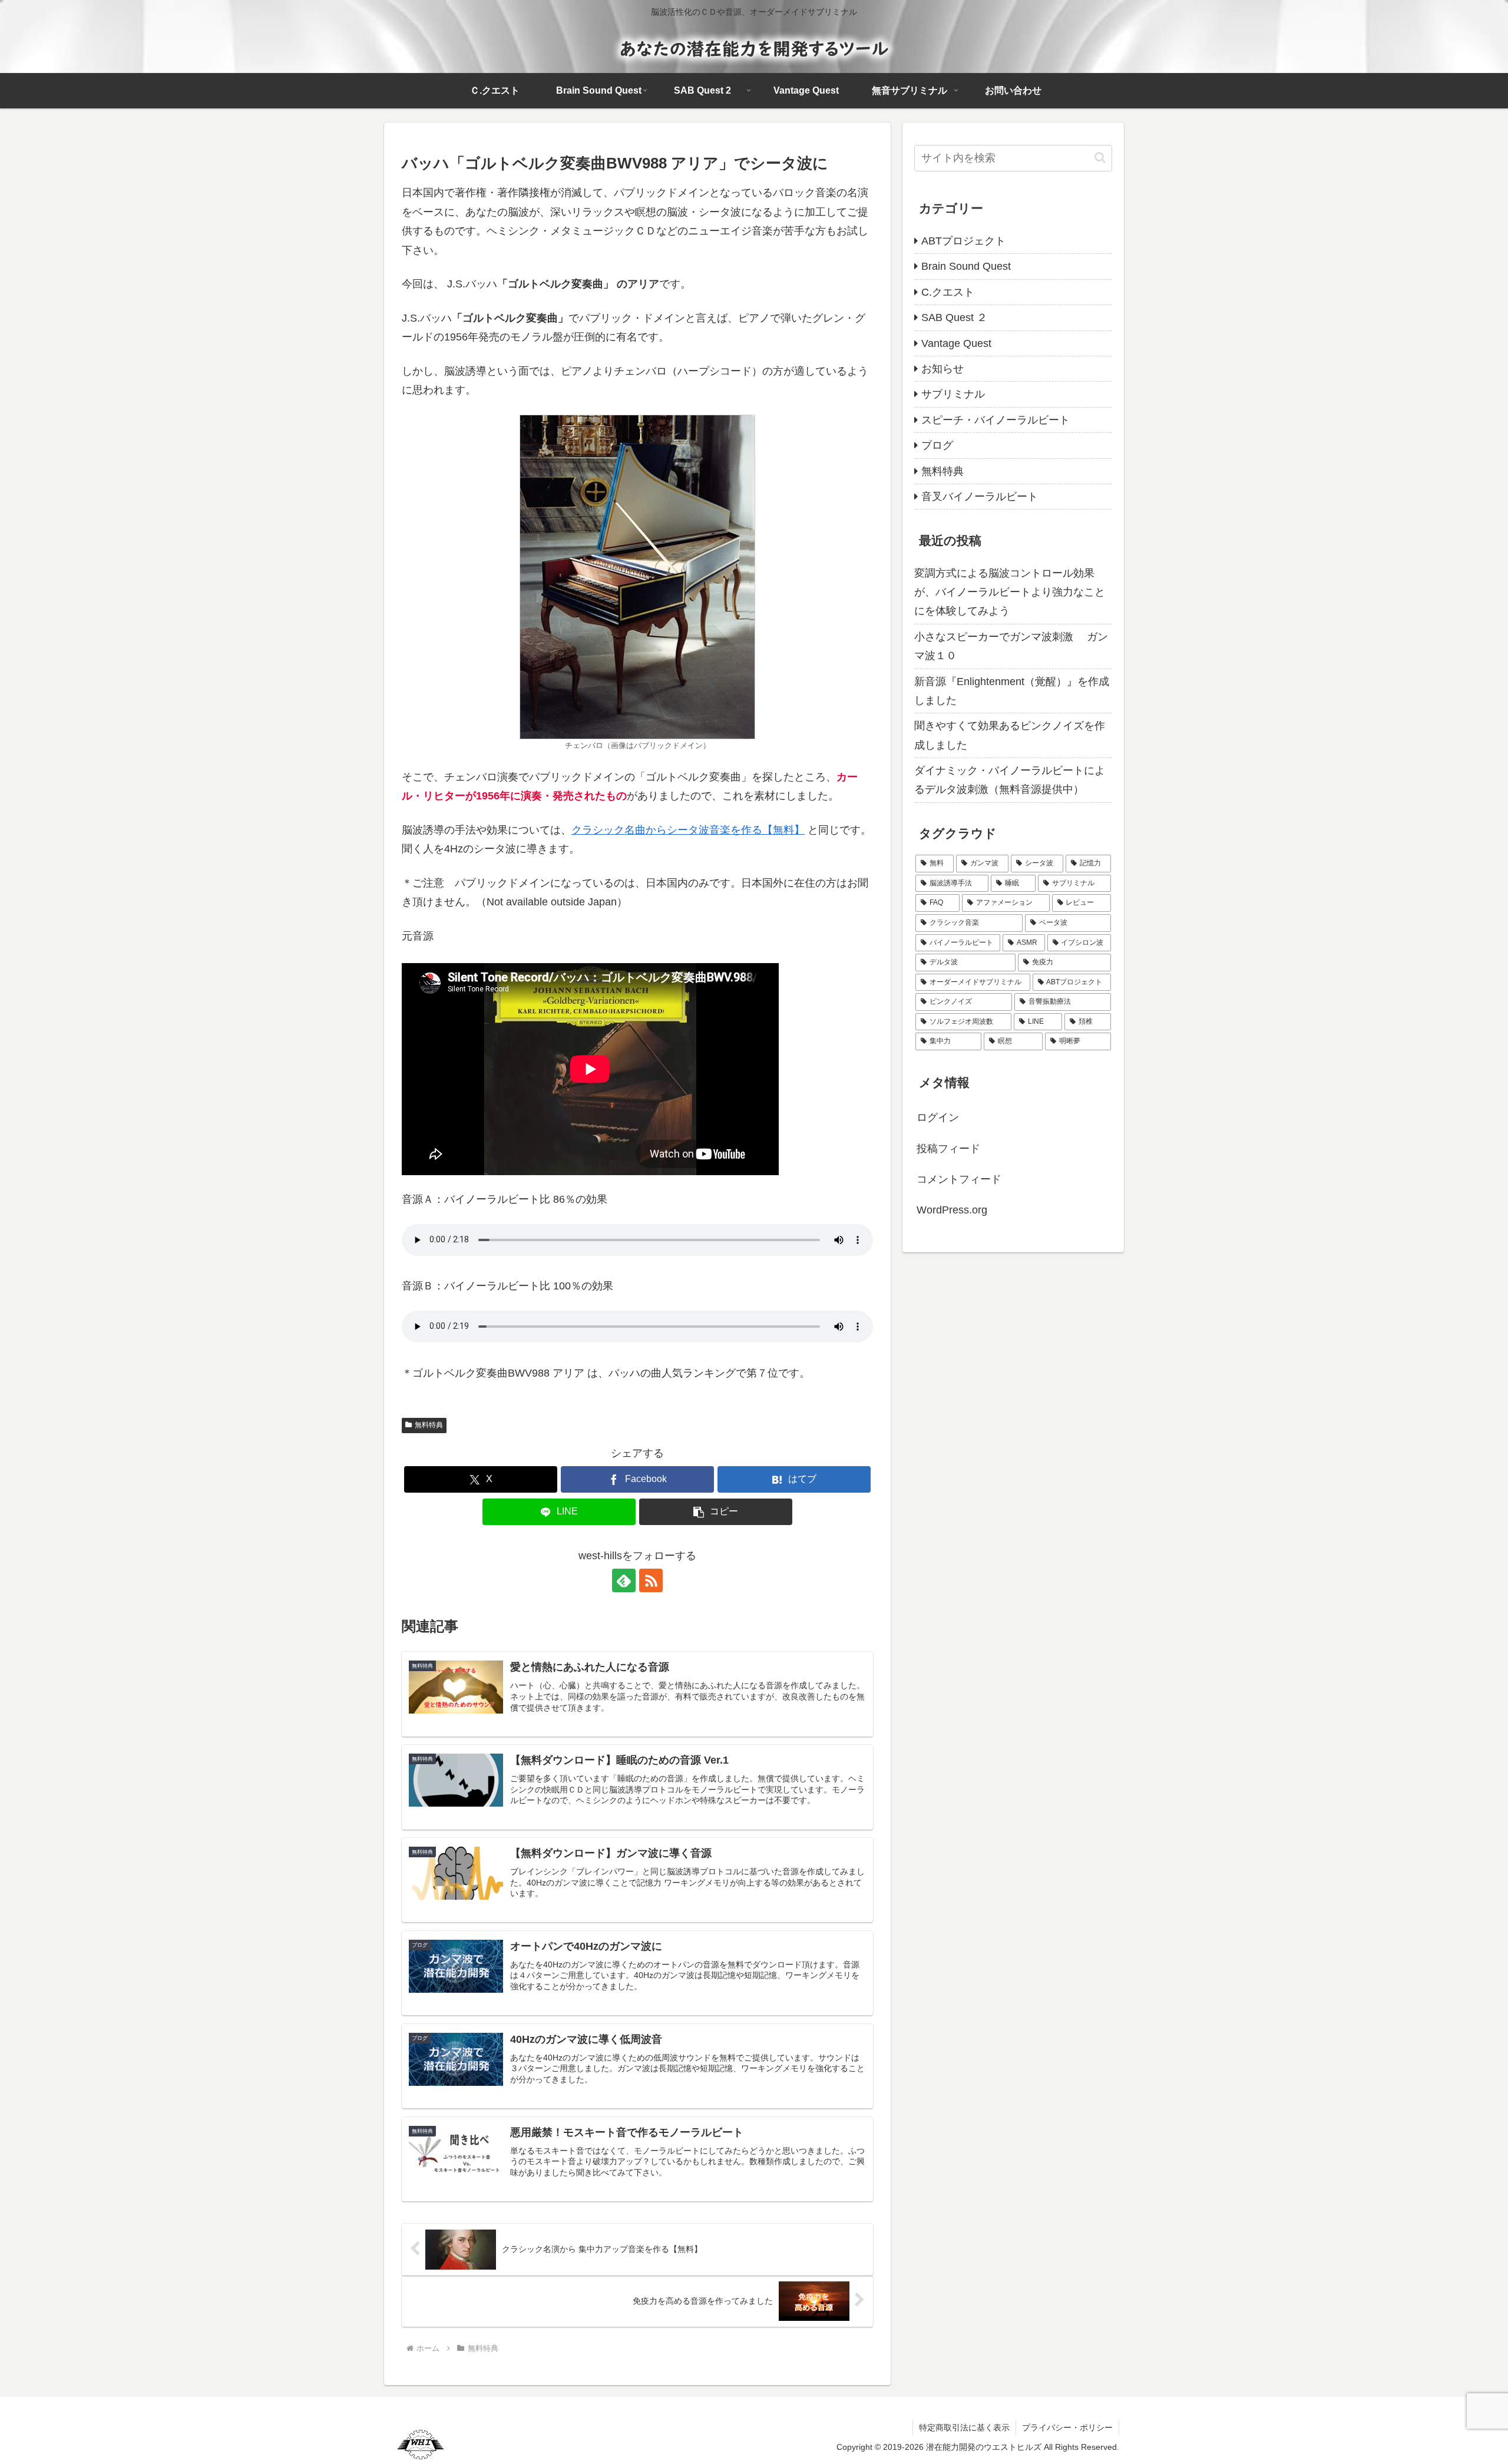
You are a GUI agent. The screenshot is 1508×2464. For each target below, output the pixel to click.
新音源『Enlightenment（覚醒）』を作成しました (1012, 691)
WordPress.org (952, 1210)
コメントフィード (959, 1179)
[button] (716, 1512)
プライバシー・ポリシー (1067, 2427)
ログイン (938, 1117)
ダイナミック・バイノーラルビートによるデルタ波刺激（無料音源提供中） (1010, 780)
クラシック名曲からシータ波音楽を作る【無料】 (688, 830)
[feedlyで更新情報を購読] (624, 1580)
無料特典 (429, 1425)
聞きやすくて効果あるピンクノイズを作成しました (1010, 735)
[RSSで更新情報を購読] (651, 1580)
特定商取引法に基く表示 (964, 2427)
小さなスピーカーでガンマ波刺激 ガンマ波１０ (1011, 646)
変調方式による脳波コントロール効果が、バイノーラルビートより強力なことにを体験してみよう (1010, 592)
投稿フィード (948, 1149)
